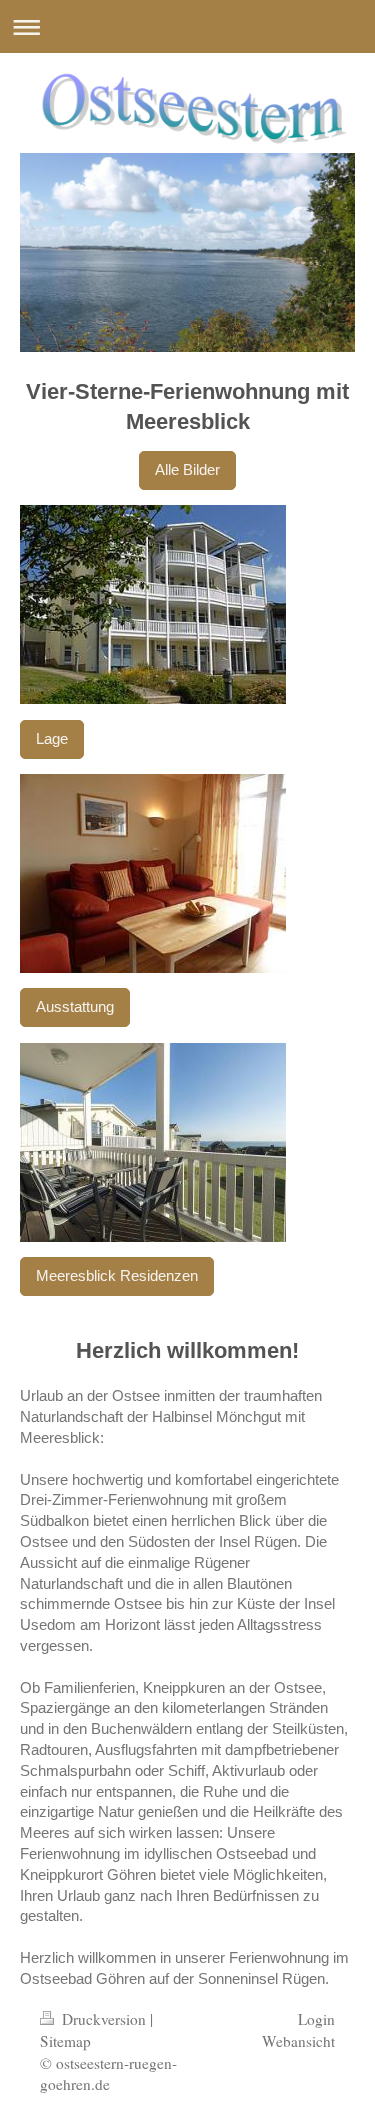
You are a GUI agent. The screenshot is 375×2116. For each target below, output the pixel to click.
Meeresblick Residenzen (117, 1275)
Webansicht (298, 2041)
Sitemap (65, 2041)
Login (316, 2019)
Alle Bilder (187, 469)
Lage (52, 738)
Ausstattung (75, 1006)
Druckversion (104, 2019)
